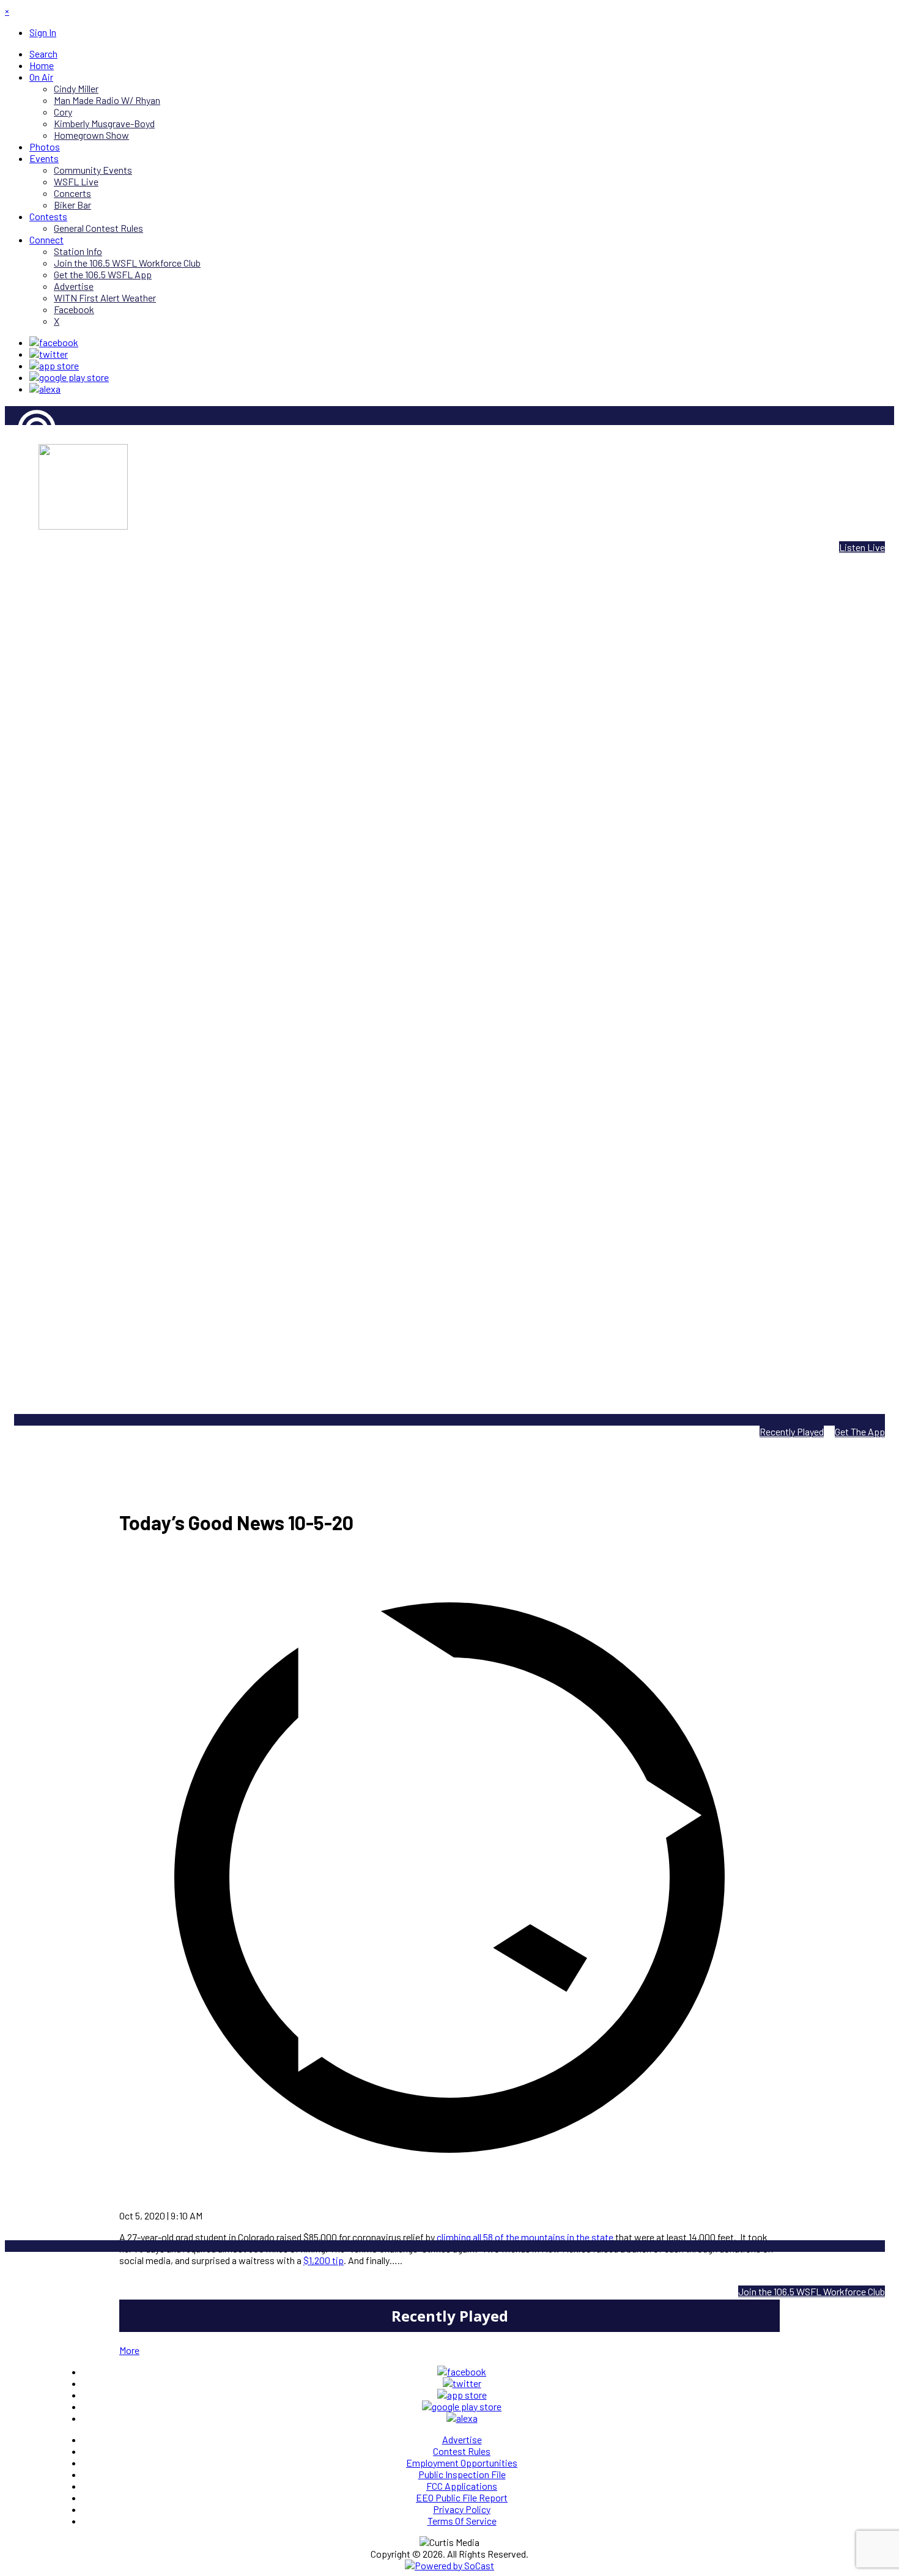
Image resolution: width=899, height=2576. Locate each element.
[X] (49, 354)
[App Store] (54, 365)
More (129, 2350)
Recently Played (792, 1431)
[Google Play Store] (69, 377)
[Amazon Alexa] (45, 389)
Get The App (860, 1431)
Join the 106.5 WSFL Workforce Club (812, 2291)
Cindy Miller (27, 471)
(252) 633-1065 (480, 2270)
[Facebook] (54, 342)
